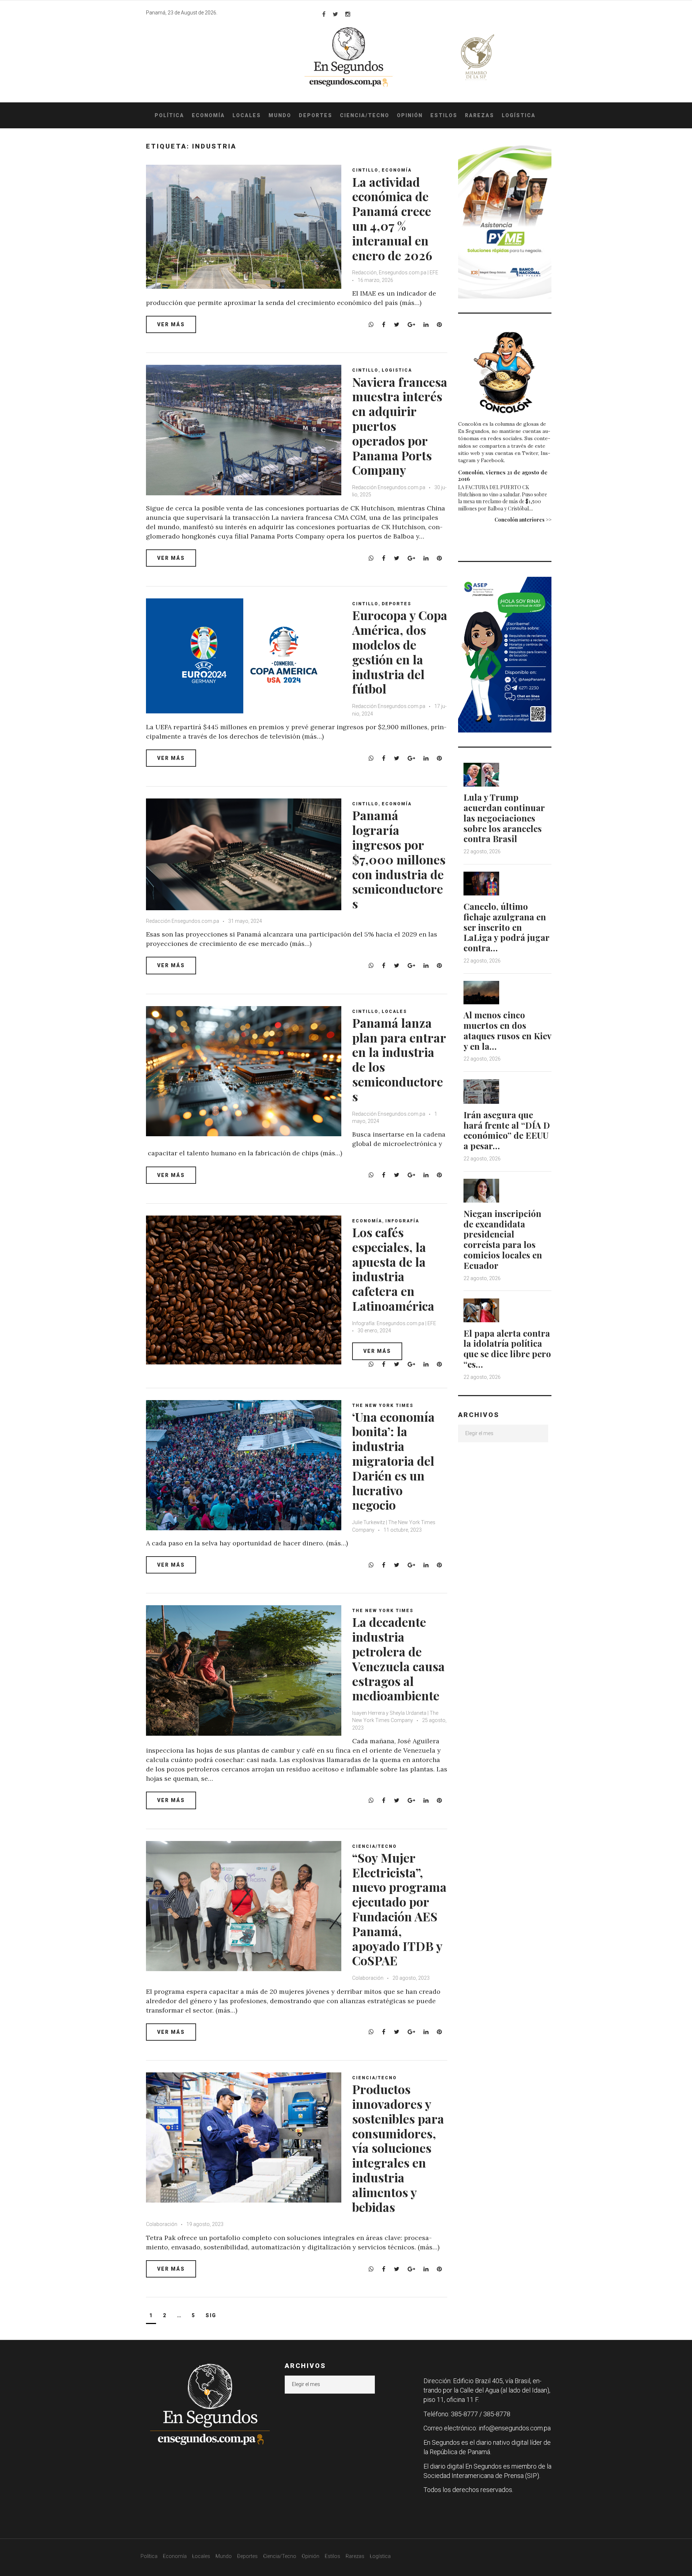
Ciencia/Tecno (365, 115)
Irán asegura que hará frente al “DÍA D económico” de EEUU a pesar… (507, 1130)
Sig (211, 2315)
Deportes (316, 115)
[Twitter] (335, 14)
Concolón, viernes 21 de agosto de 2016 (503, 475)
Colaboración (368, 1978)
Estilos (444, 115)
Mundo (280, 115)
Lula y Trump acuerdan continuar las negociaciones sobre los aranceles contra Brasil (504, 818)
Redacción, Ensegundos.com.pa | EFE (395, 273)
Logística (519, 115)
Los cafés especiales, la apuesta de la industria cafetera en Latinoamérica (393, 1269)
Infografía (402, 1221)
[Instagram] (348, 14)
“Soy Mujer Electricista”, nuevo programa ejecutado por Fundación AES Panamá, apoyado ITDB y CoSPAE (399, 1909)
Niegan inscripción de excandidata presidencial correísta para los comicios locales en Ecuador (503, 1239)
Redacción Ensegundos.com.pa (389, 487)
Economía (208, 115)
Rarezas (480, 115)
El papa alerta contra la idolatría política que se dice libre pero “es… (507, 1349)
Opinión (410, 115)
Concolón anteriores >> (523, 520)
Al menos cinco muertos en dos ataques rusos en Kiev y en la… (507, 1030)
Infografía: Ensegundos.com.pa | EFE (394, 1323)
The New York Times (383, 1406)
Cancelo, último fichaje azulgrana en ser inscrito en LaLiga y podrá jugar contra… (506, 927)
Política (169, 115)
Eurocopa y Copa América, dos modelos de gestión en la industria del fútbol (400, 652)
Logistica (397, 370)
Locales (247, 115)
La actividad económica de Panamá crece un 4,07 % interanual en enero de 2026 (392, 218)
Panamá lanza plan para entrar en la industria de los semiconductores (399, 1059)
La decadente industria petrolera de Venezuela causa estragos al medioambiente (398, 1659)
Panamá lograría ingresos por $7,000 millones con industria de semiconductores (399, 859)
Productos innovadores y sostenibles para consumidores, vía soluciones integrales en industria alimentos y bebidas (398, 2148)
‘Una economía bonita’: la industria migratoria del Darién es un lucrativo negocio (393, 1461)
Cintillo (365, 170)
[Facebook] (324, 14)
